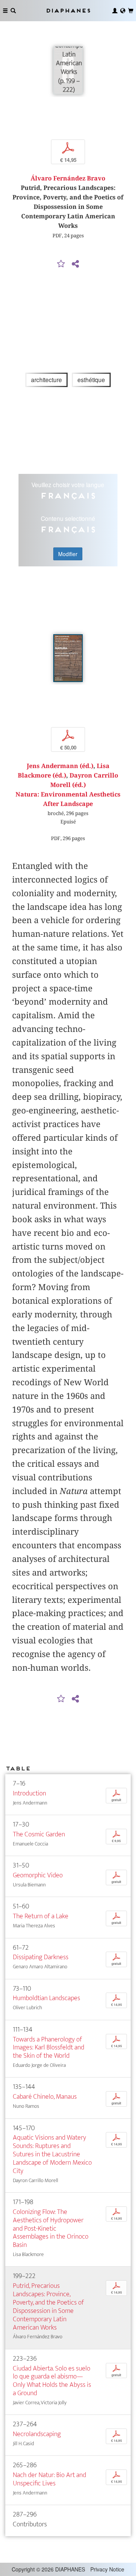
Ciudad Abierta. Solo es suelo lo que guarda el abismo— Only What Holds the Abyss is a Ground (52, 2381)
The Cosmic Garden (39, 1834)
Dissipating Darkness (41, 1957)
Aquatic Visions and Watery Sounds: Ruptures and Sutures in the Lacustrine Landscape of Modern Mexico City (52, 2154)
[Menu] (5, 11)
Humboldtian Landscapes (46, 1998)
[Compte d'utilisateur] (115, 11)
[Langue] (123, 11)
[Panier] (131, 11)
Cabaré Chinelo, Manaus (45, 2097)
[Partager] (75, 264)
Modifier (68, 554)
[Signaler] (61, 264)
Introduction (29, 1793)
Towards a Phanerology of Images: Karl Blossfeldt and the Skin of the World (49, 2048)
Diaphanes (68, 10)
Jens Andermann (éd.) (60, 766)
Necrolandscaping (37, 2434)
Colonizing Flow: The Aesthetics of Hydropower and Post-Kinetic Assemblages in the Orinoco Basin (51, 2228)
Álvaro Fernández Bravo (68, 178)
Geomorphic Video (38, 1875)
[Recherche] (13, 11)
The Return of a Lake (41, 1916)
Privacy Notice (107, 2569)
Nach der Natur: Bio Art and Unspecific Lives (49, 2479)
